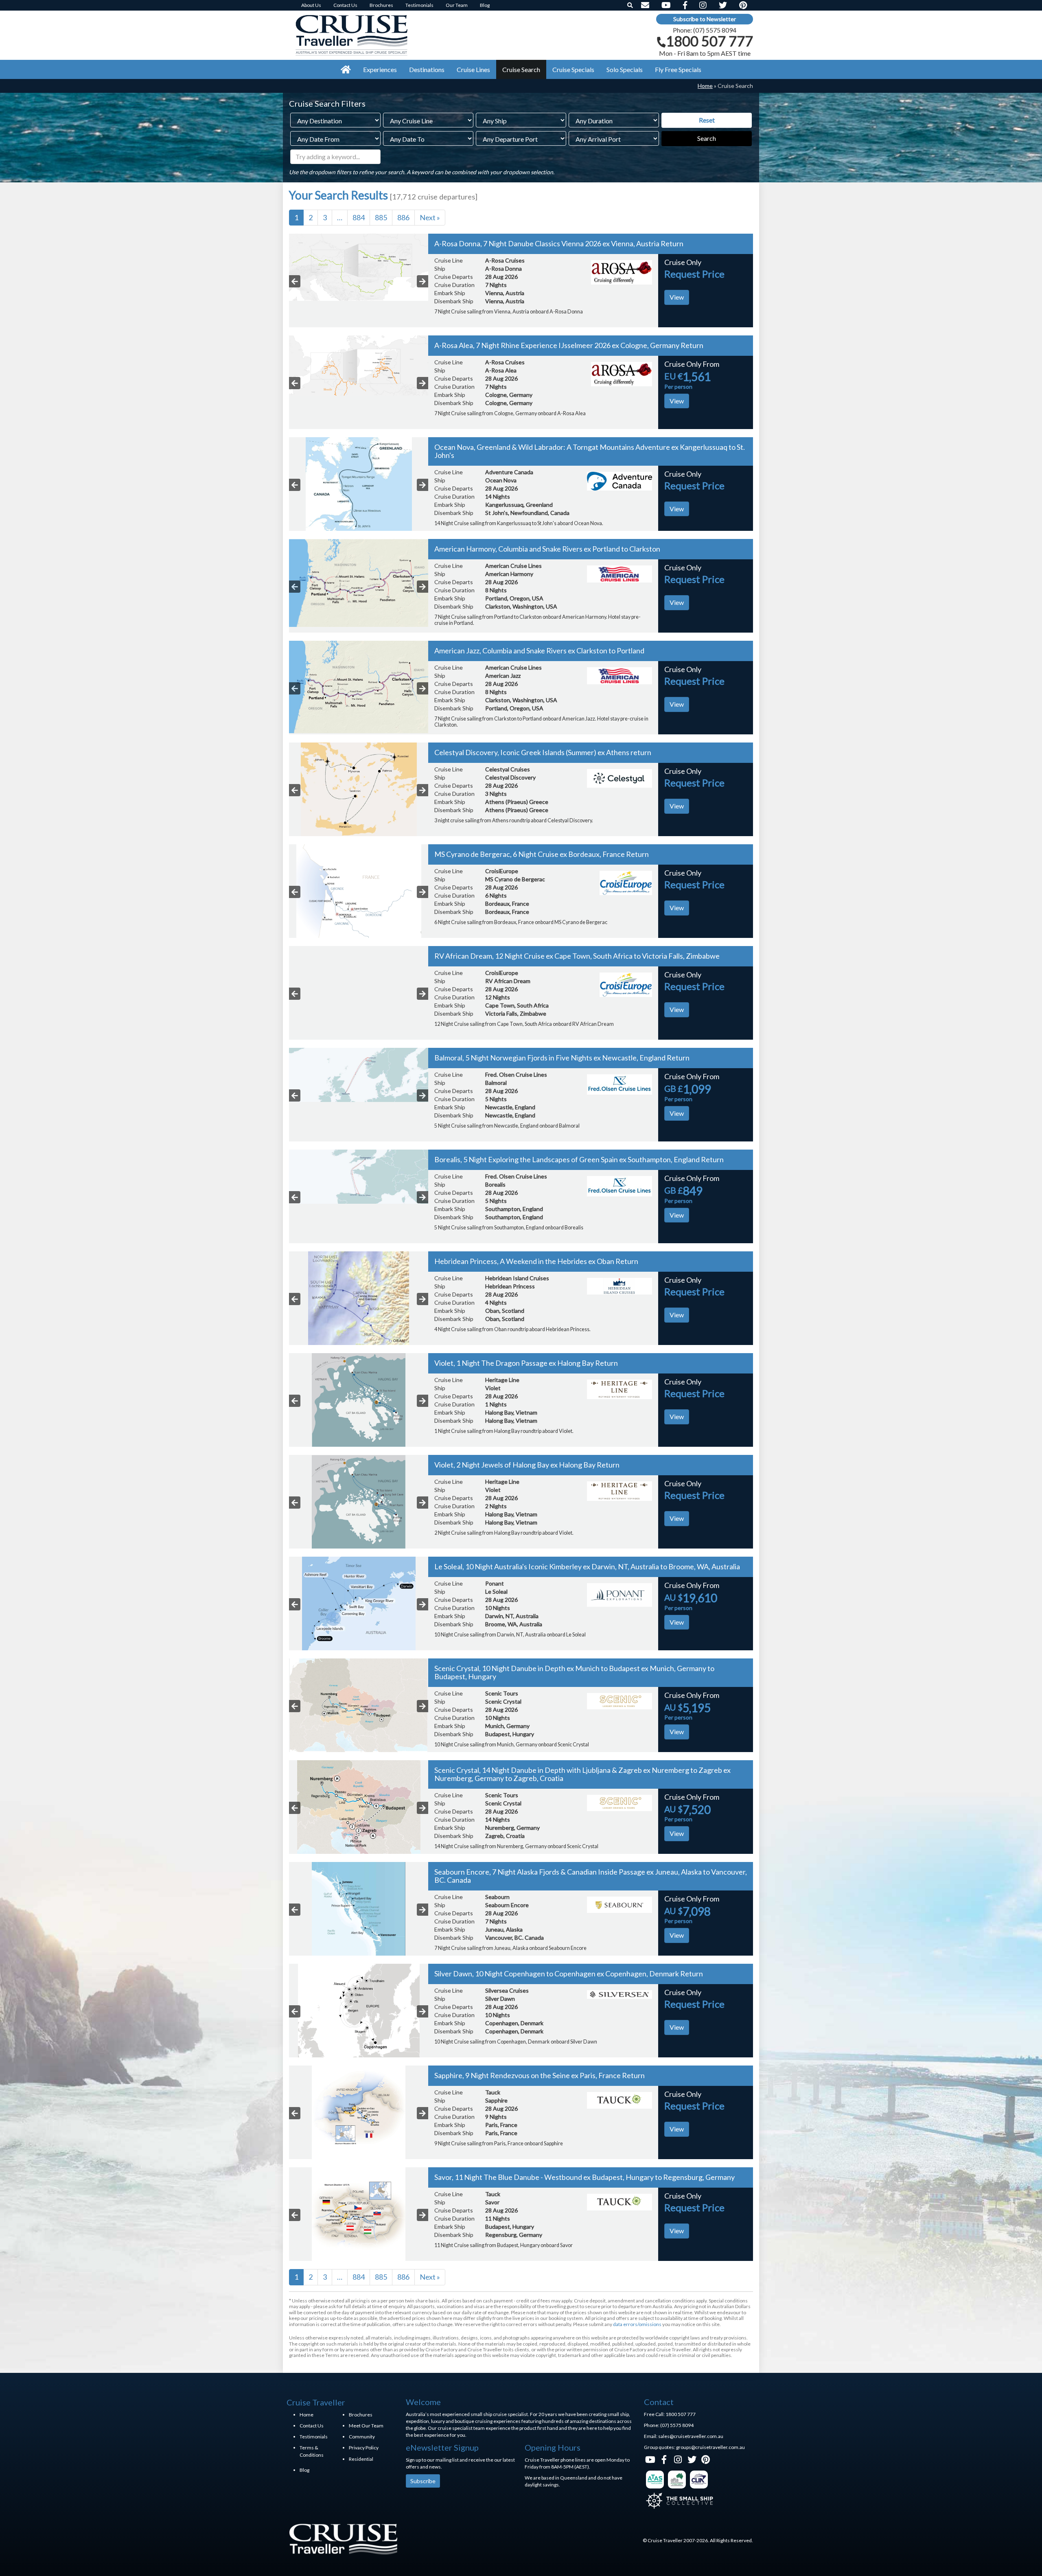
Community (362, 2437)
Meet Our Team (366, 2426)
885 (381, 217)
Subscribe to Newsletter (705, 19)
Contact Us (312, 2426)
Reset (707, 120)
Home (705, 86)
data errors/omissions (637, 2324)
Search (707, 138)
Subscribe (423, 2481)
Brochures (361, 2415)
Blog (304, 2470)
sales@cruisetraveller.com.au (691, 2436)
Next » (430, 217)
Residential (361, 2459)
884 (359, 217)
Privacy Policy (364, 2448)
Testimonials (314, 2437)
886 (403, 217)
